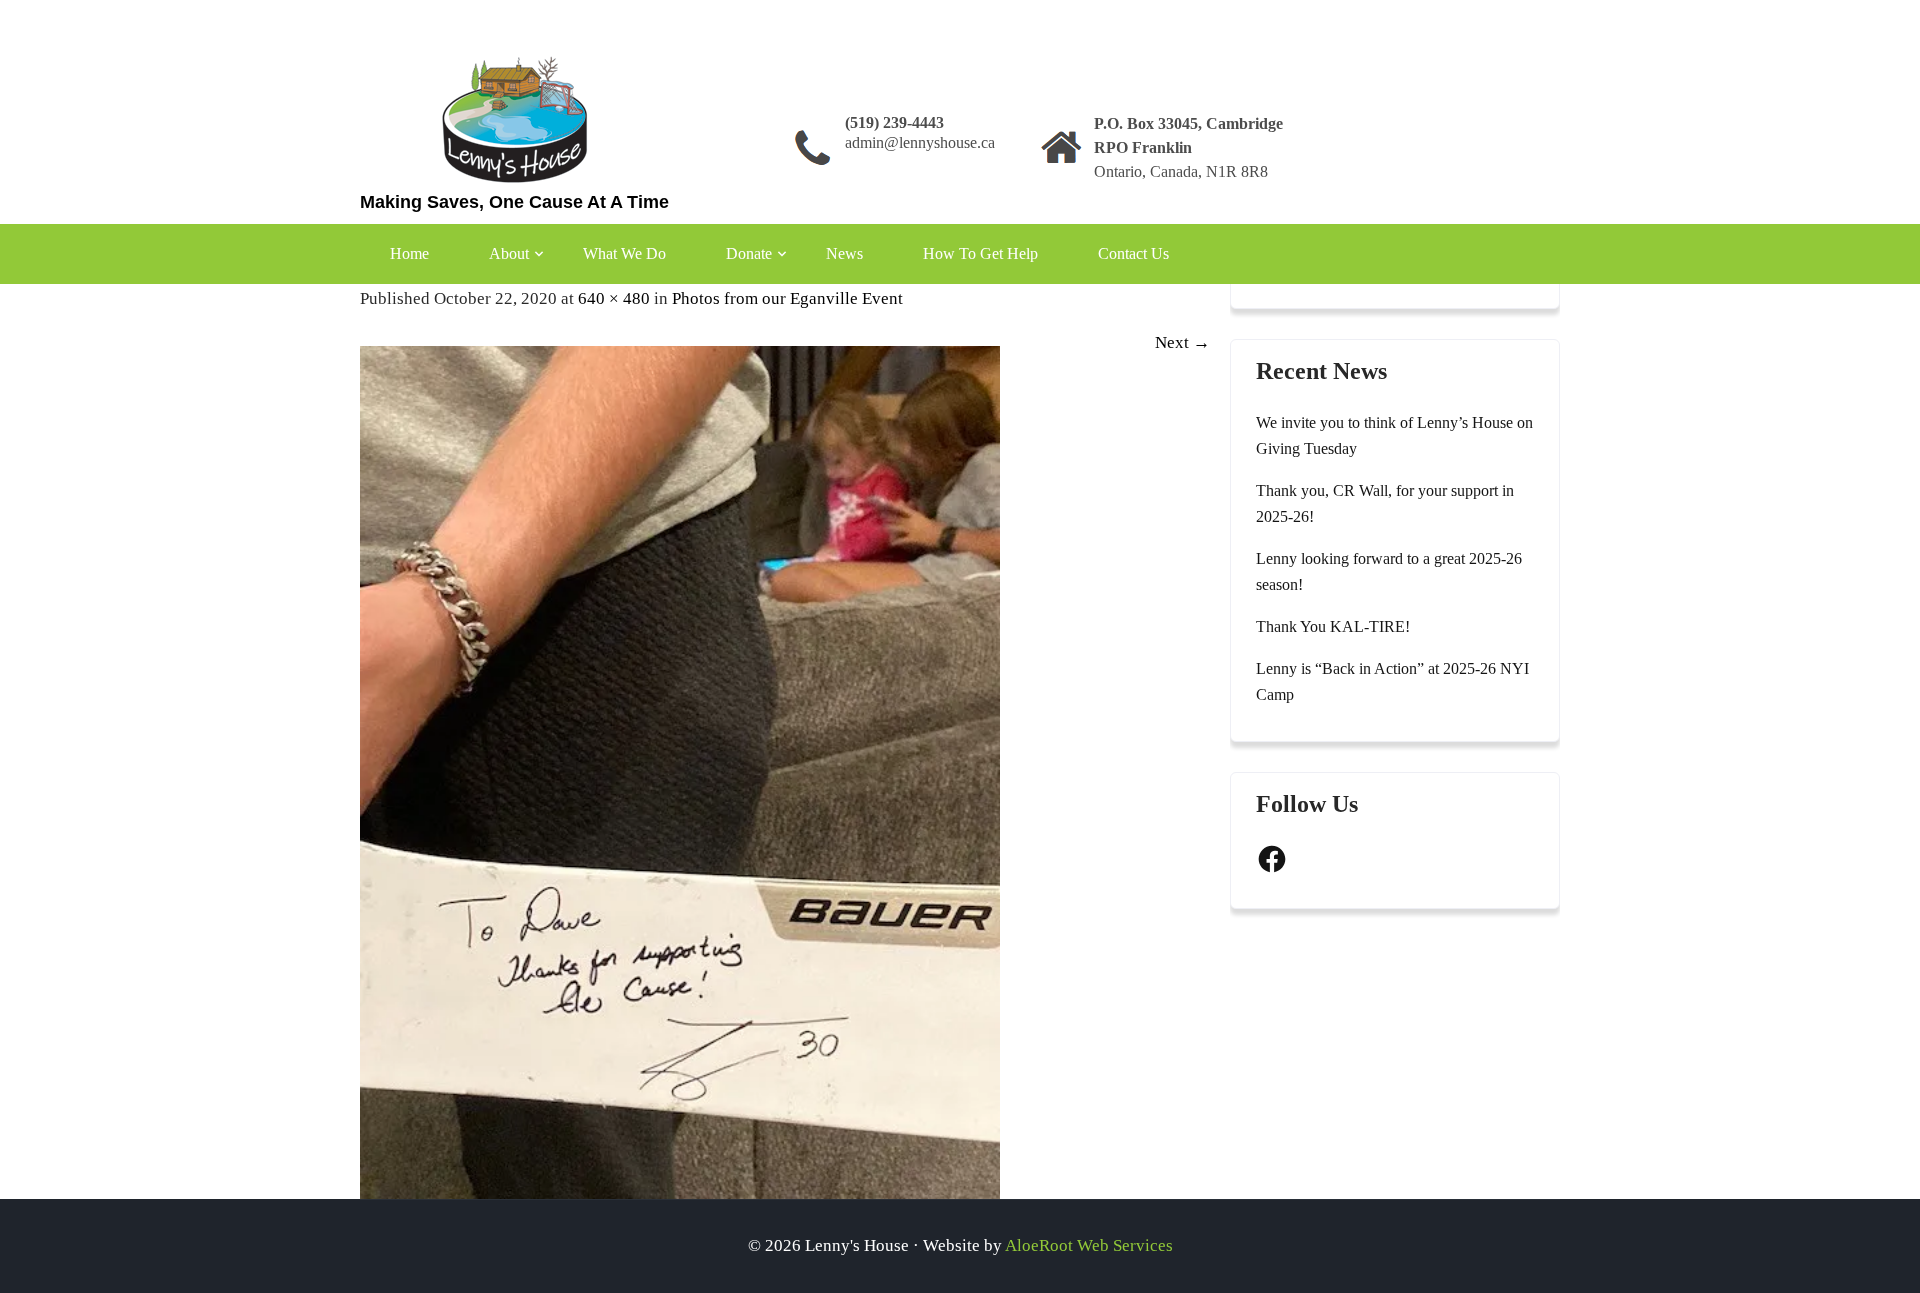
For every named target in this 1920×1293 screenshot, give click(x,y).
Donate (749, 253)
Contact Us (1133, 253)
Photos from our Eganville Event (787, 298)
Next (1182, 342)
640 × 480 (614, 298)
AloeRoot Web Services (1089, 1245)
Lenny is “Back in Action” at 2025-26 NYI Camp (1392, 681)
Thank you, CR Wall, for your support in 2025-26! (1385, 503)
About (509, 253)
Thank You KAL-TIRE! (1333, 626)
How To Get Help (980, 253)
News (844, 253)
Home (409, 253)
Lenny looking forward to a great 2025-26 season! (1389, 571)
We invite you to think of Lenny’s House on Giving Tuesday (1394, 435)
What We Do (624, 253)
